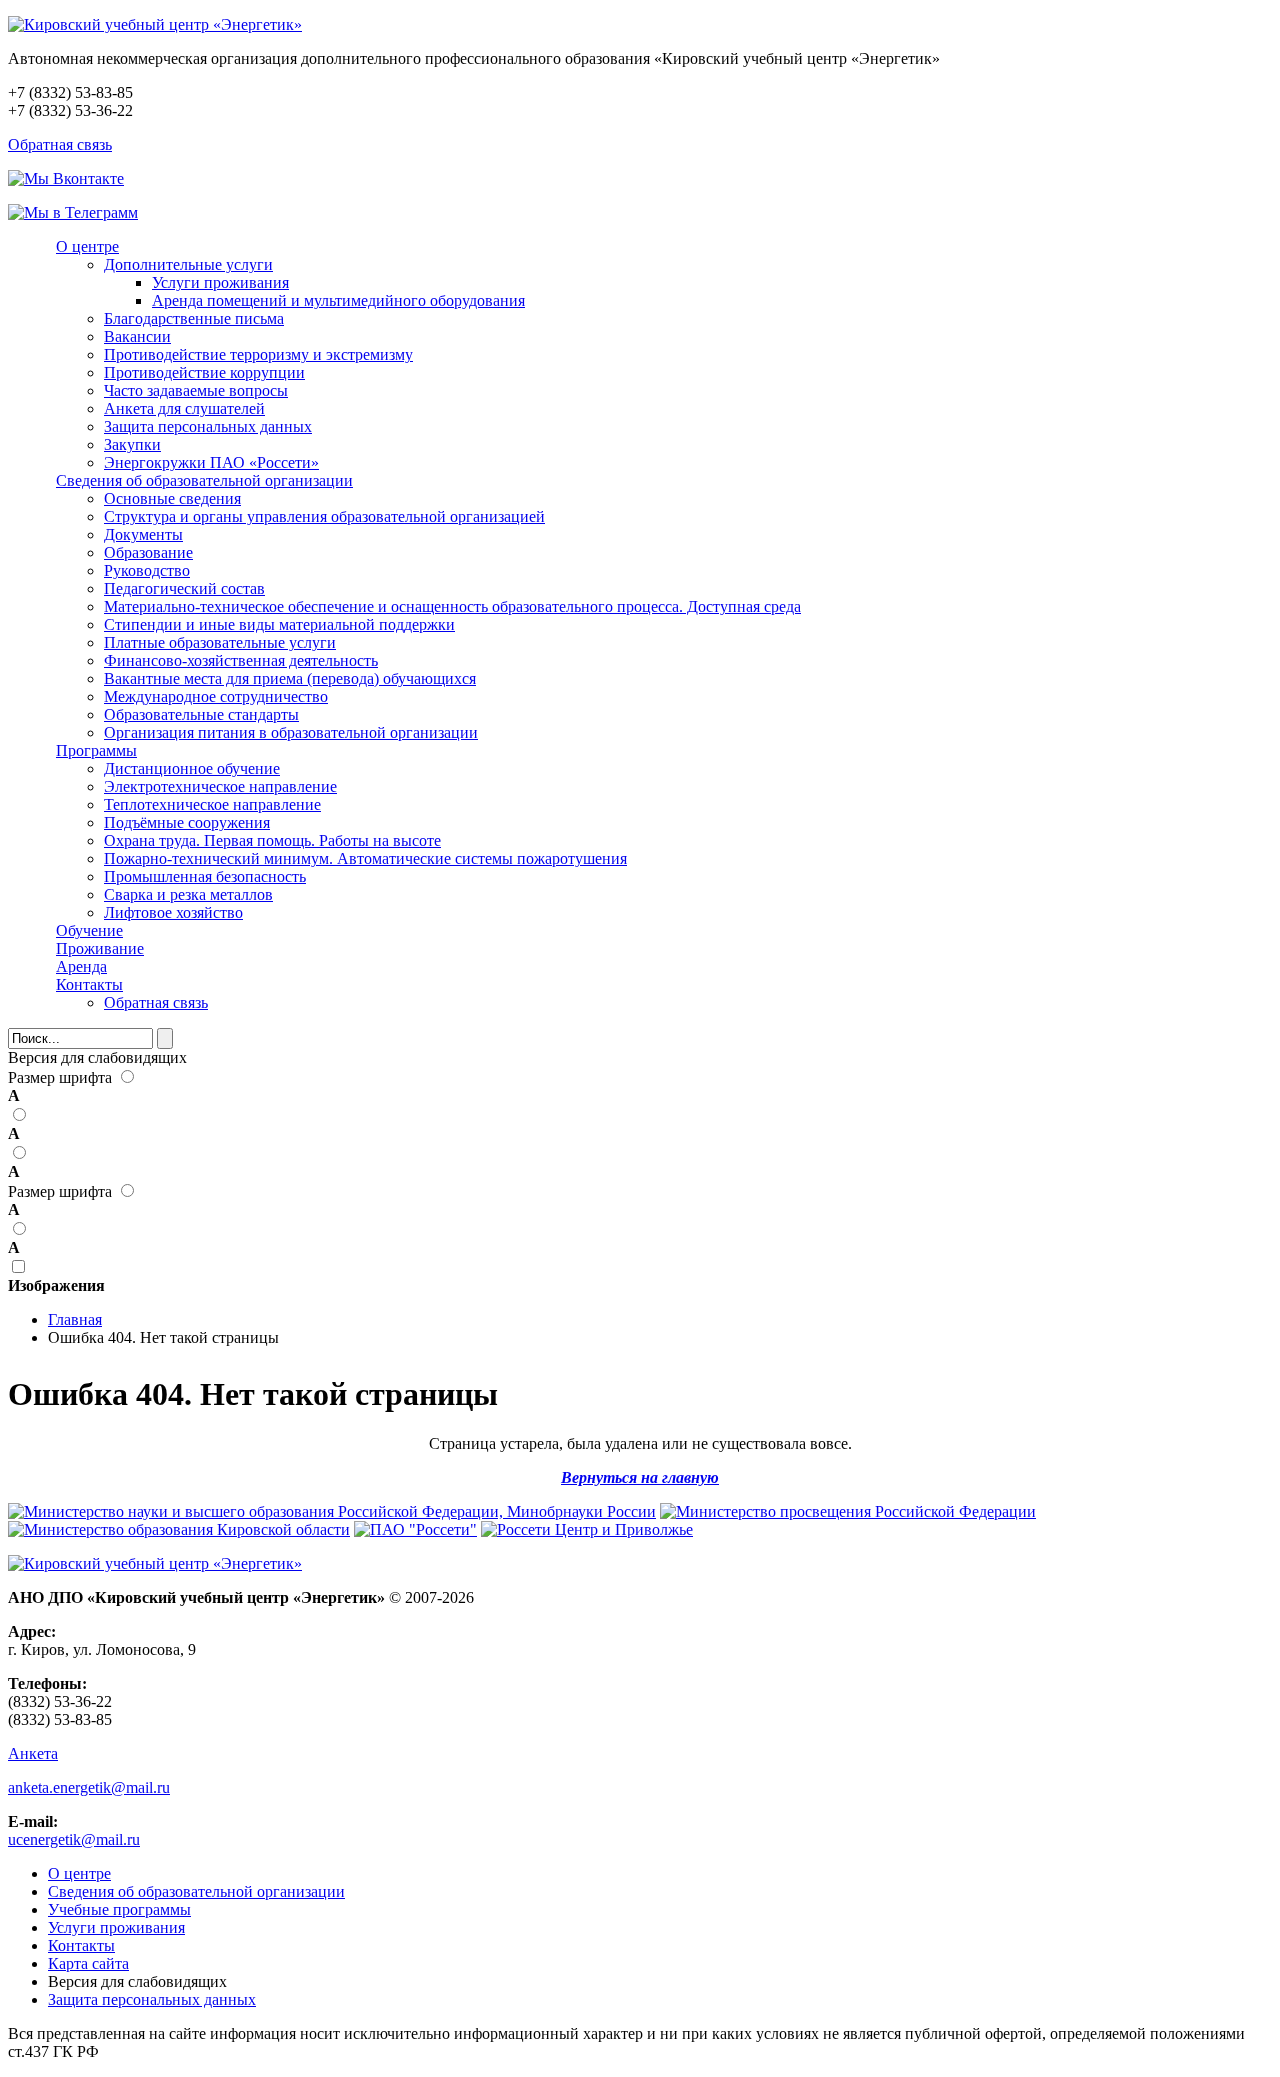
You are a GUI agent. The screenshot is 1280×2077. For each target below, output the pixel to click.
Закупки (132, 444)
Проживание (100, 948)
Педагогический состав (184, 588)
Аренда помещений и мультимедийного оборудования (338, 300)
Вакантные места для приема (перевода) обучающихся (290, 678)
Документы (143, 534)
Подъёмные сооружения (187, 822)
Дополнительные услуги (188, 264)
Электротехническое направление (220, 786)
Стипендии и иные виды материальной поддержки (279, 624)
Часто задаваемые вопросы (196, 390)
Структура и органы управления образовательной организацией (324, 516)
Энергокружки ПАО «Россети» (211, 462)
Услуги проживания (220, 282)
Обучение (89, 930)
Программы (96, 750)
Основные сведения (172, 498)
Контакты (89, 984)
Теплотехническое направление (212, 804)
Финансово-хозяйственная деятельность (241, 660)
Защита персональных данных (208, 426)
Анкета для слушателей (184, 408)
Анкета (33, 1753)
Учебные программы (119, 1909)
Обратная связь (60, 144)
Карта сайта (88, 1963)
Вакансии (137, 336)
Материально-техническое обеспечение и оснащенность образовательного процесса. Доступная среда (452, 606)
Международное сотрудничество (216, 696)
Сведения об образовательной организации (204, 480)
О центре (87, 246)
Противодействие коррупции (204, 372)
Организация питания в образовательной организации (291, 732)
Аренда (81, 966)
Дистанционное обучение (192, 768)
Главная (75, 1319)
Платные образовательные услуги (220, 642)
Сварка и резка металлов (188, 894)
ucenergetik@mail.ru (74, 1839)
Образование (148, 552)
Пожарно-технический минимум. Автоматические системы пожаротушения (365, 858)
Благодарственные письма (194, 318)
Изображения (56, 1285)
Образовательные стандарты (201, 714)
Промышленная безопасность (205, 876)
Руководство (147, 570)
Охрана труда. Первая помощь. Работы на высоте (272, 840)
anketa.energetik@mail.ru (89, 1787)
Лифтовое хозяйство (173, 912)
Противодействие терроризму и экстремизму (258, 354)
